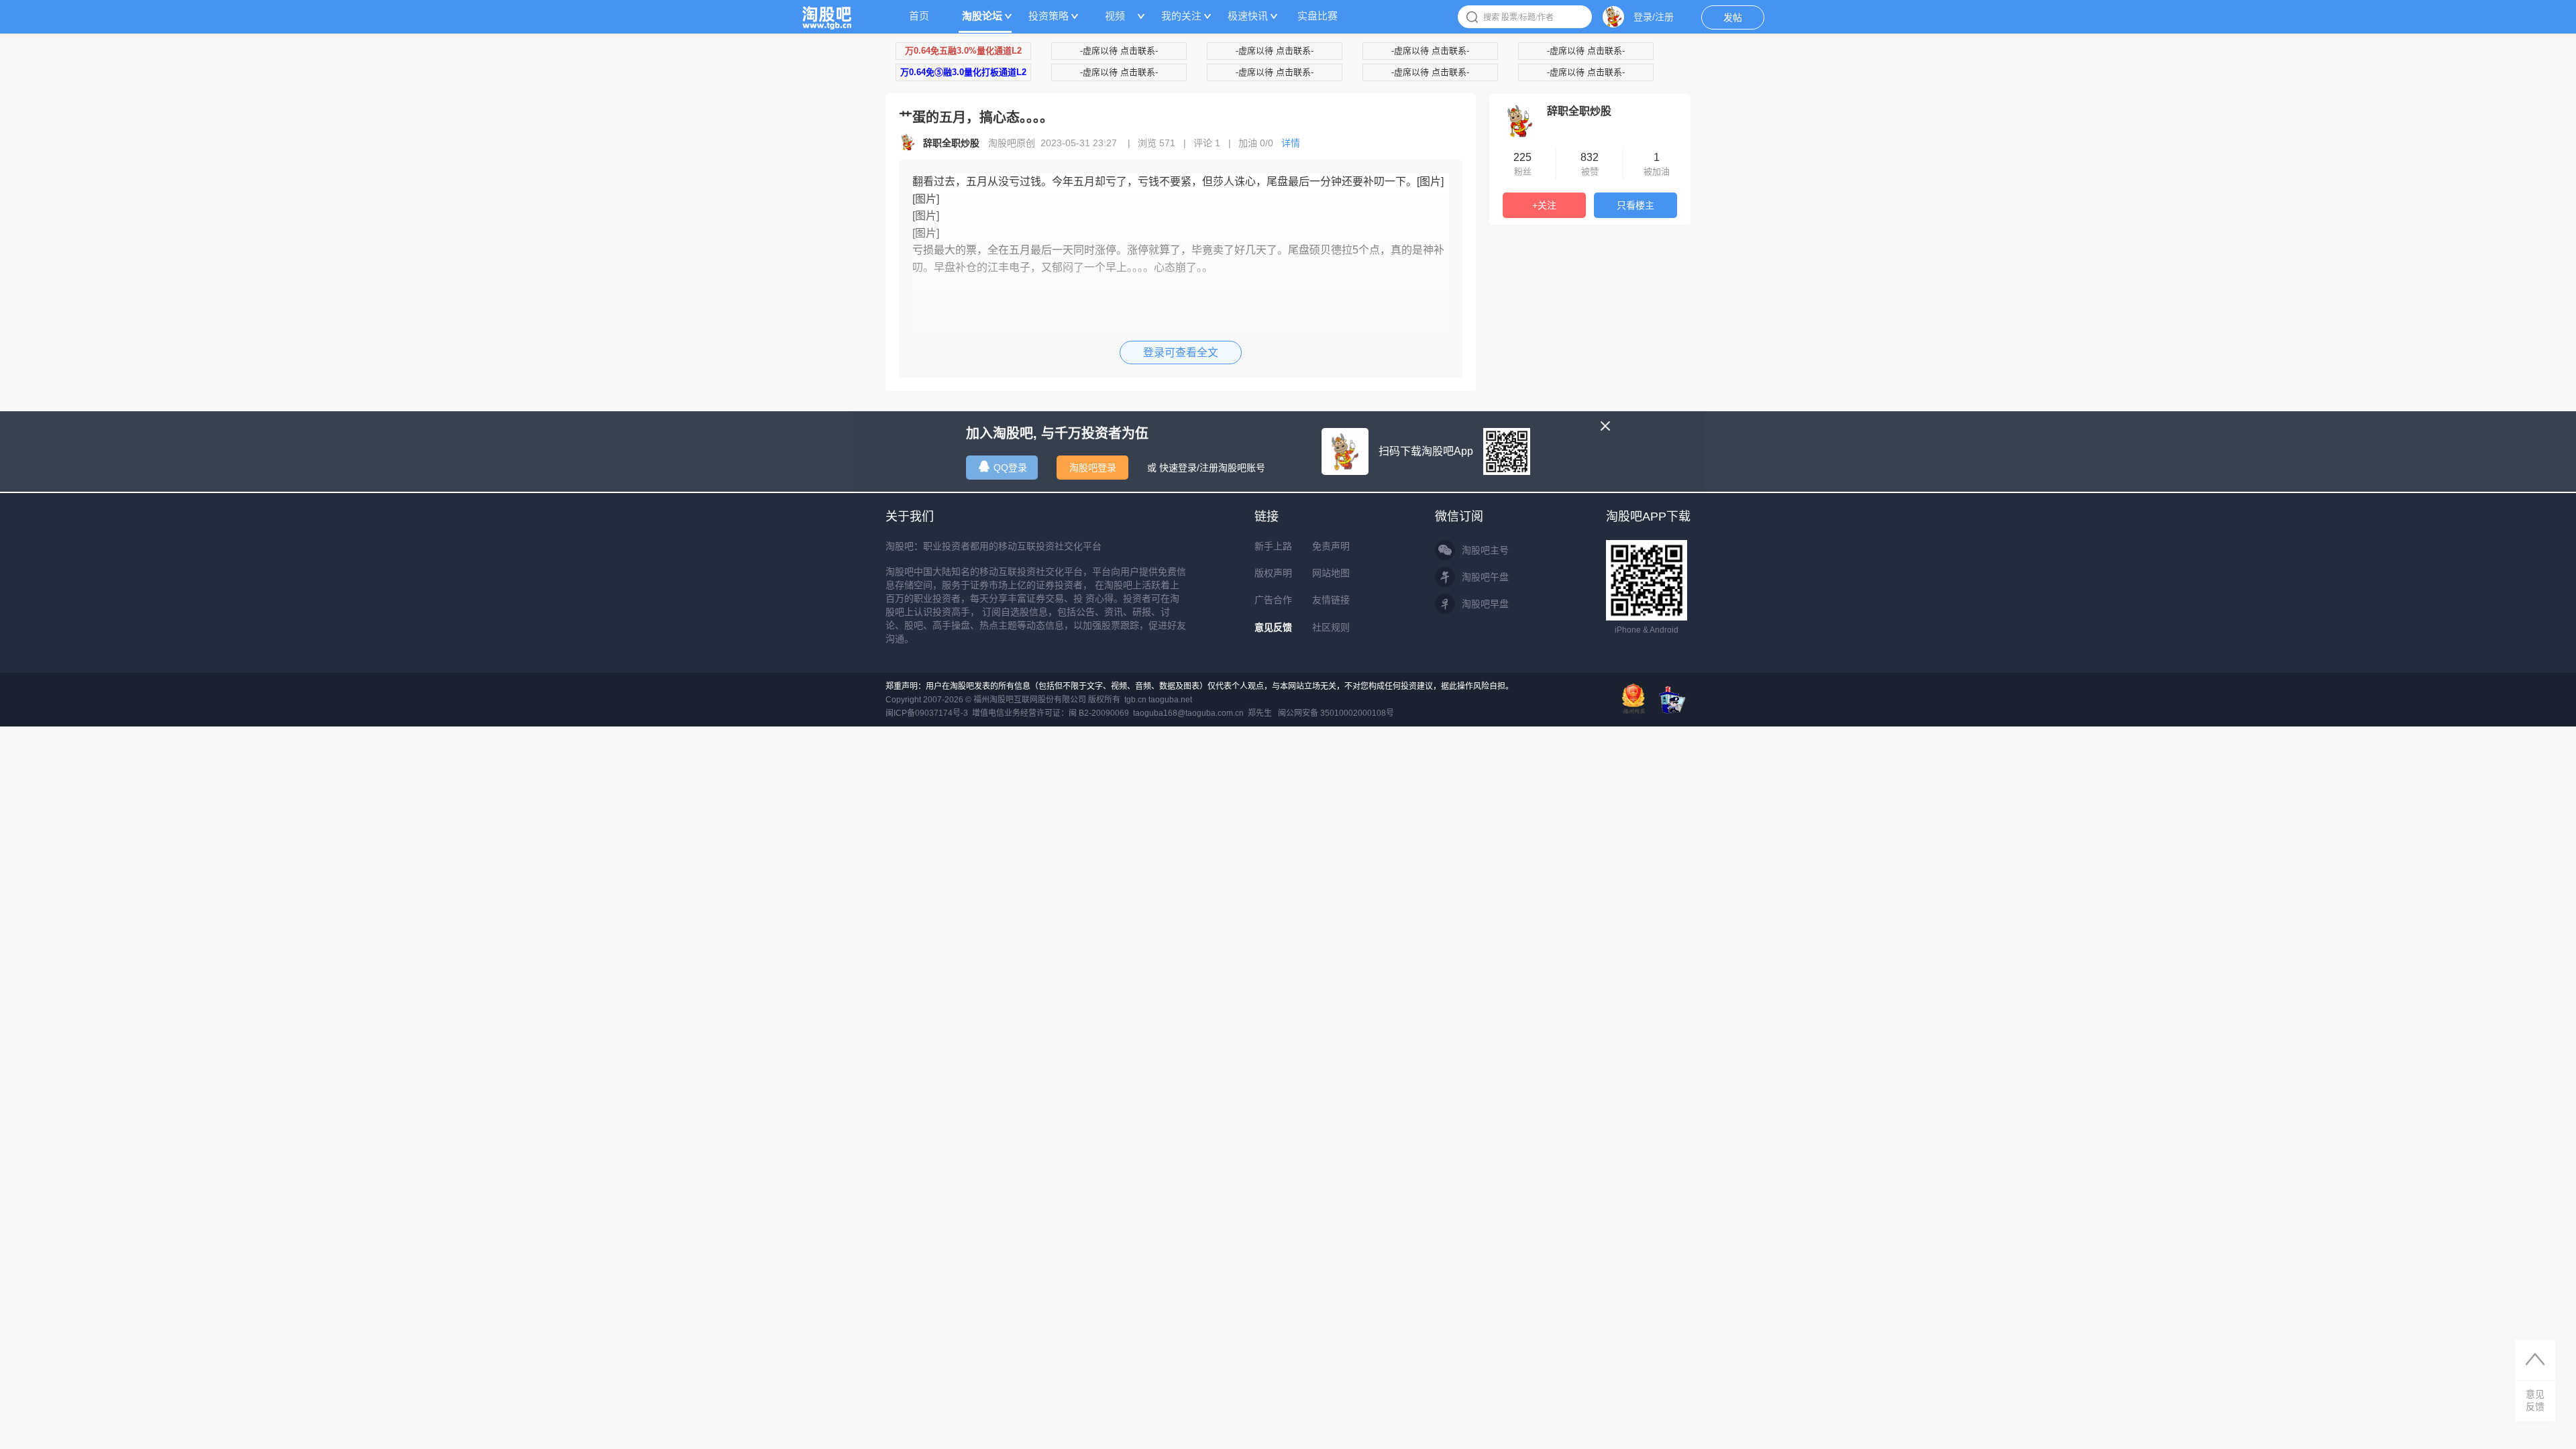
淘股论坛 (982, 16)
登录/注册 (1654, 17)
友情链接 (1331, 600)
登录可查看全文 (1181, 353)
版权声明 (1273, 573)
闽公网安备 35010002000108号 (1336, 713)
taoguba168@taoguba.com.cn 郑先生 (1202, 713)
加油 (1256, 143)
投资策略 (1049, 16)
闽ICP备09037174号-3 (927, 713)
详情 (1291, 143)
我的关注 (1181, 16)
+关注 (1544, 205)
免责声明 (1331, 546)
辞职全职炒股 (1579, 111)
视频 (1115, 16)
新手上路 (1273, 546)
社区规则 (1331, 627)
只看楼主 (1635, 205)
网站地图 (1331, 573)
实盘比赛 (1318, 16)
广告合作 (1273, 600)
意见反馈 (1273, 627)
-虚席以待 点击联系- (1119, 51)
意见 (2535, 1400)
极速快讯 (1248, 16)
